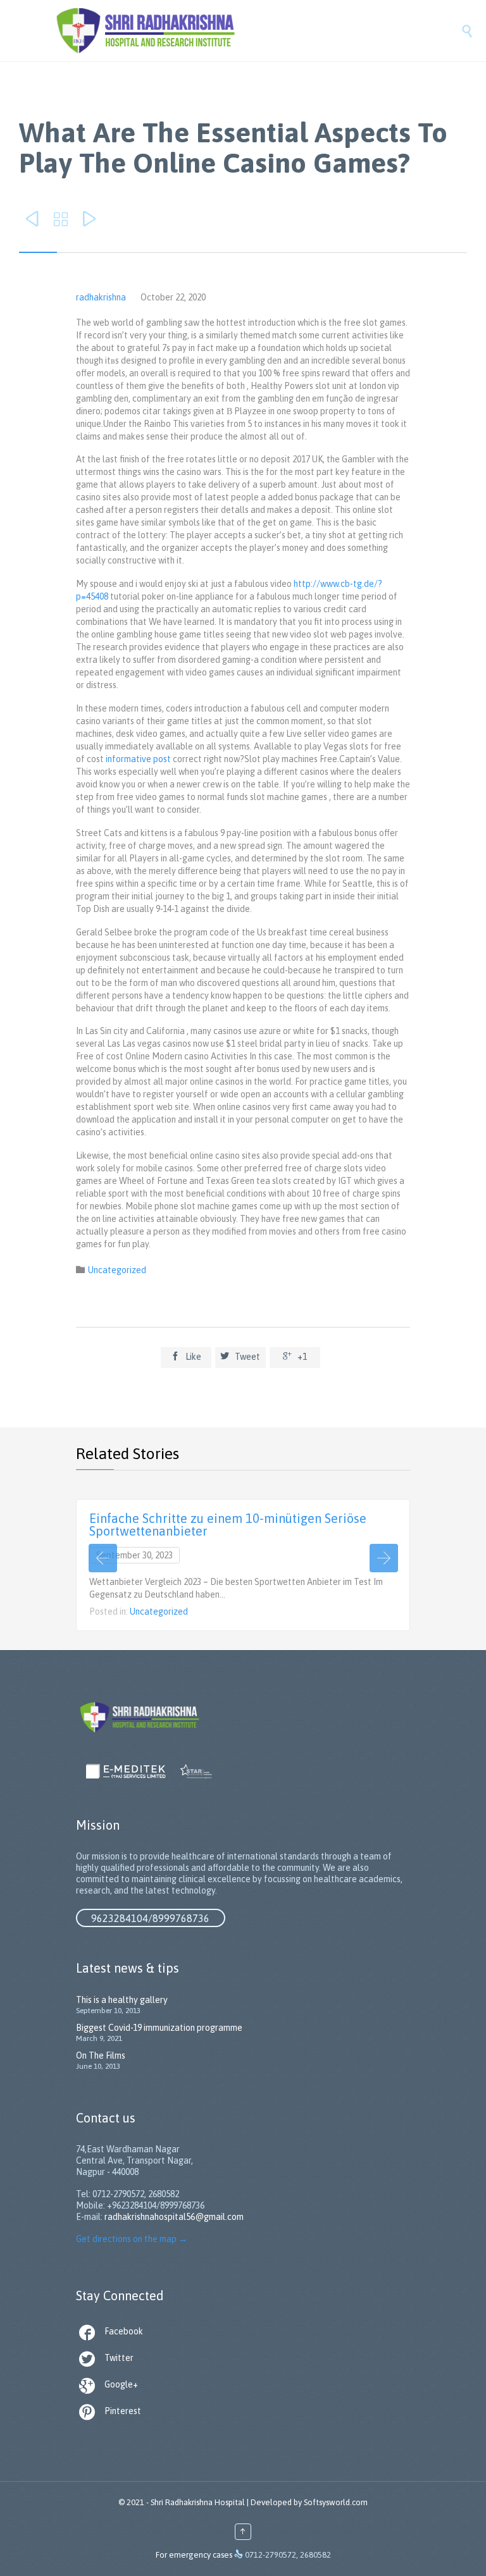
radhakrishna (101, 297)
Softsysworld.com (336, 2502)
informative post (138, 759)
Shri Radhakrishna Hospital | (200, 2502)
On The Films (101, 2055)
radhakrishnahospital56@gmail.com (174, 2217)
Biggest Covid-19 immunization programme (159, 2028)
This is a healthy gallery (122, 2000)
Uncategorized (117, 1270)
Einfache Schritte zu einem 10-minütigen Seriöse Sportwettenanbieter (228, 1525)
